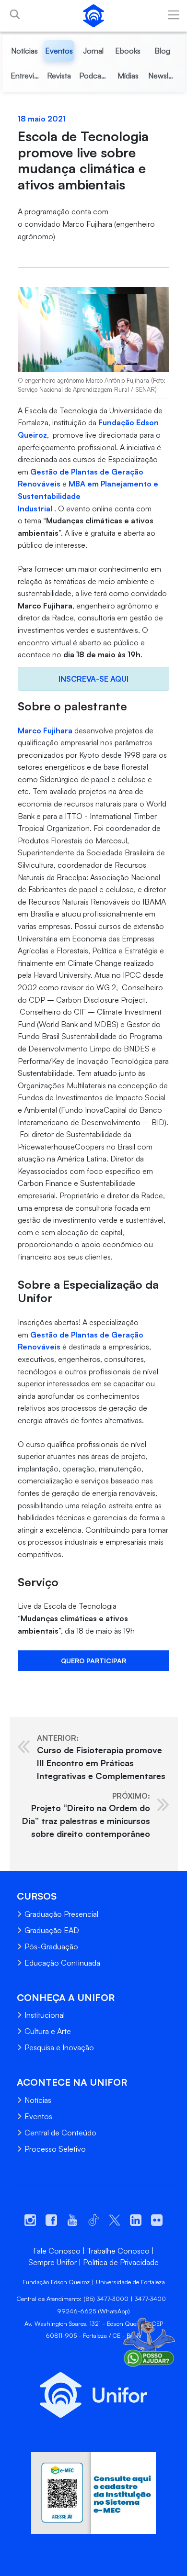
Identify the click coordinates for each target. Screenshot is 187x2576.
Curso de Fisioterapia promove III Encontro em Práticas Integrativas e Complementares (101, 1757)
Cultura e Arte (48, 2031)
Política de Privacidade (121, 2262)
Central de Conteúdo (60, 2133)
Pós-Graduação (51, 1946)
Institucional (45, 2015)
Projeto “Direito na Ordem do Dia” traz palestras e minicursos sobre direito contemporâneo (86, 1815)
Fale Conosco (57, 2251)
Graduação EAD (52, 1930)
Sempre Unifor (53, 2262)
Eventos (38, 2116)
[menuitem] (25, 51)
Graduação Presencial (61, 1914)
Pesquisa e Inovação (59, 2047)
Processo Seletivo (55, 2149)
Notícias (38, 2100)
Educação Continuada (62, 1963)
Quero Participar (93, 1661)
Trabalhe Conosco (118, 2251)
